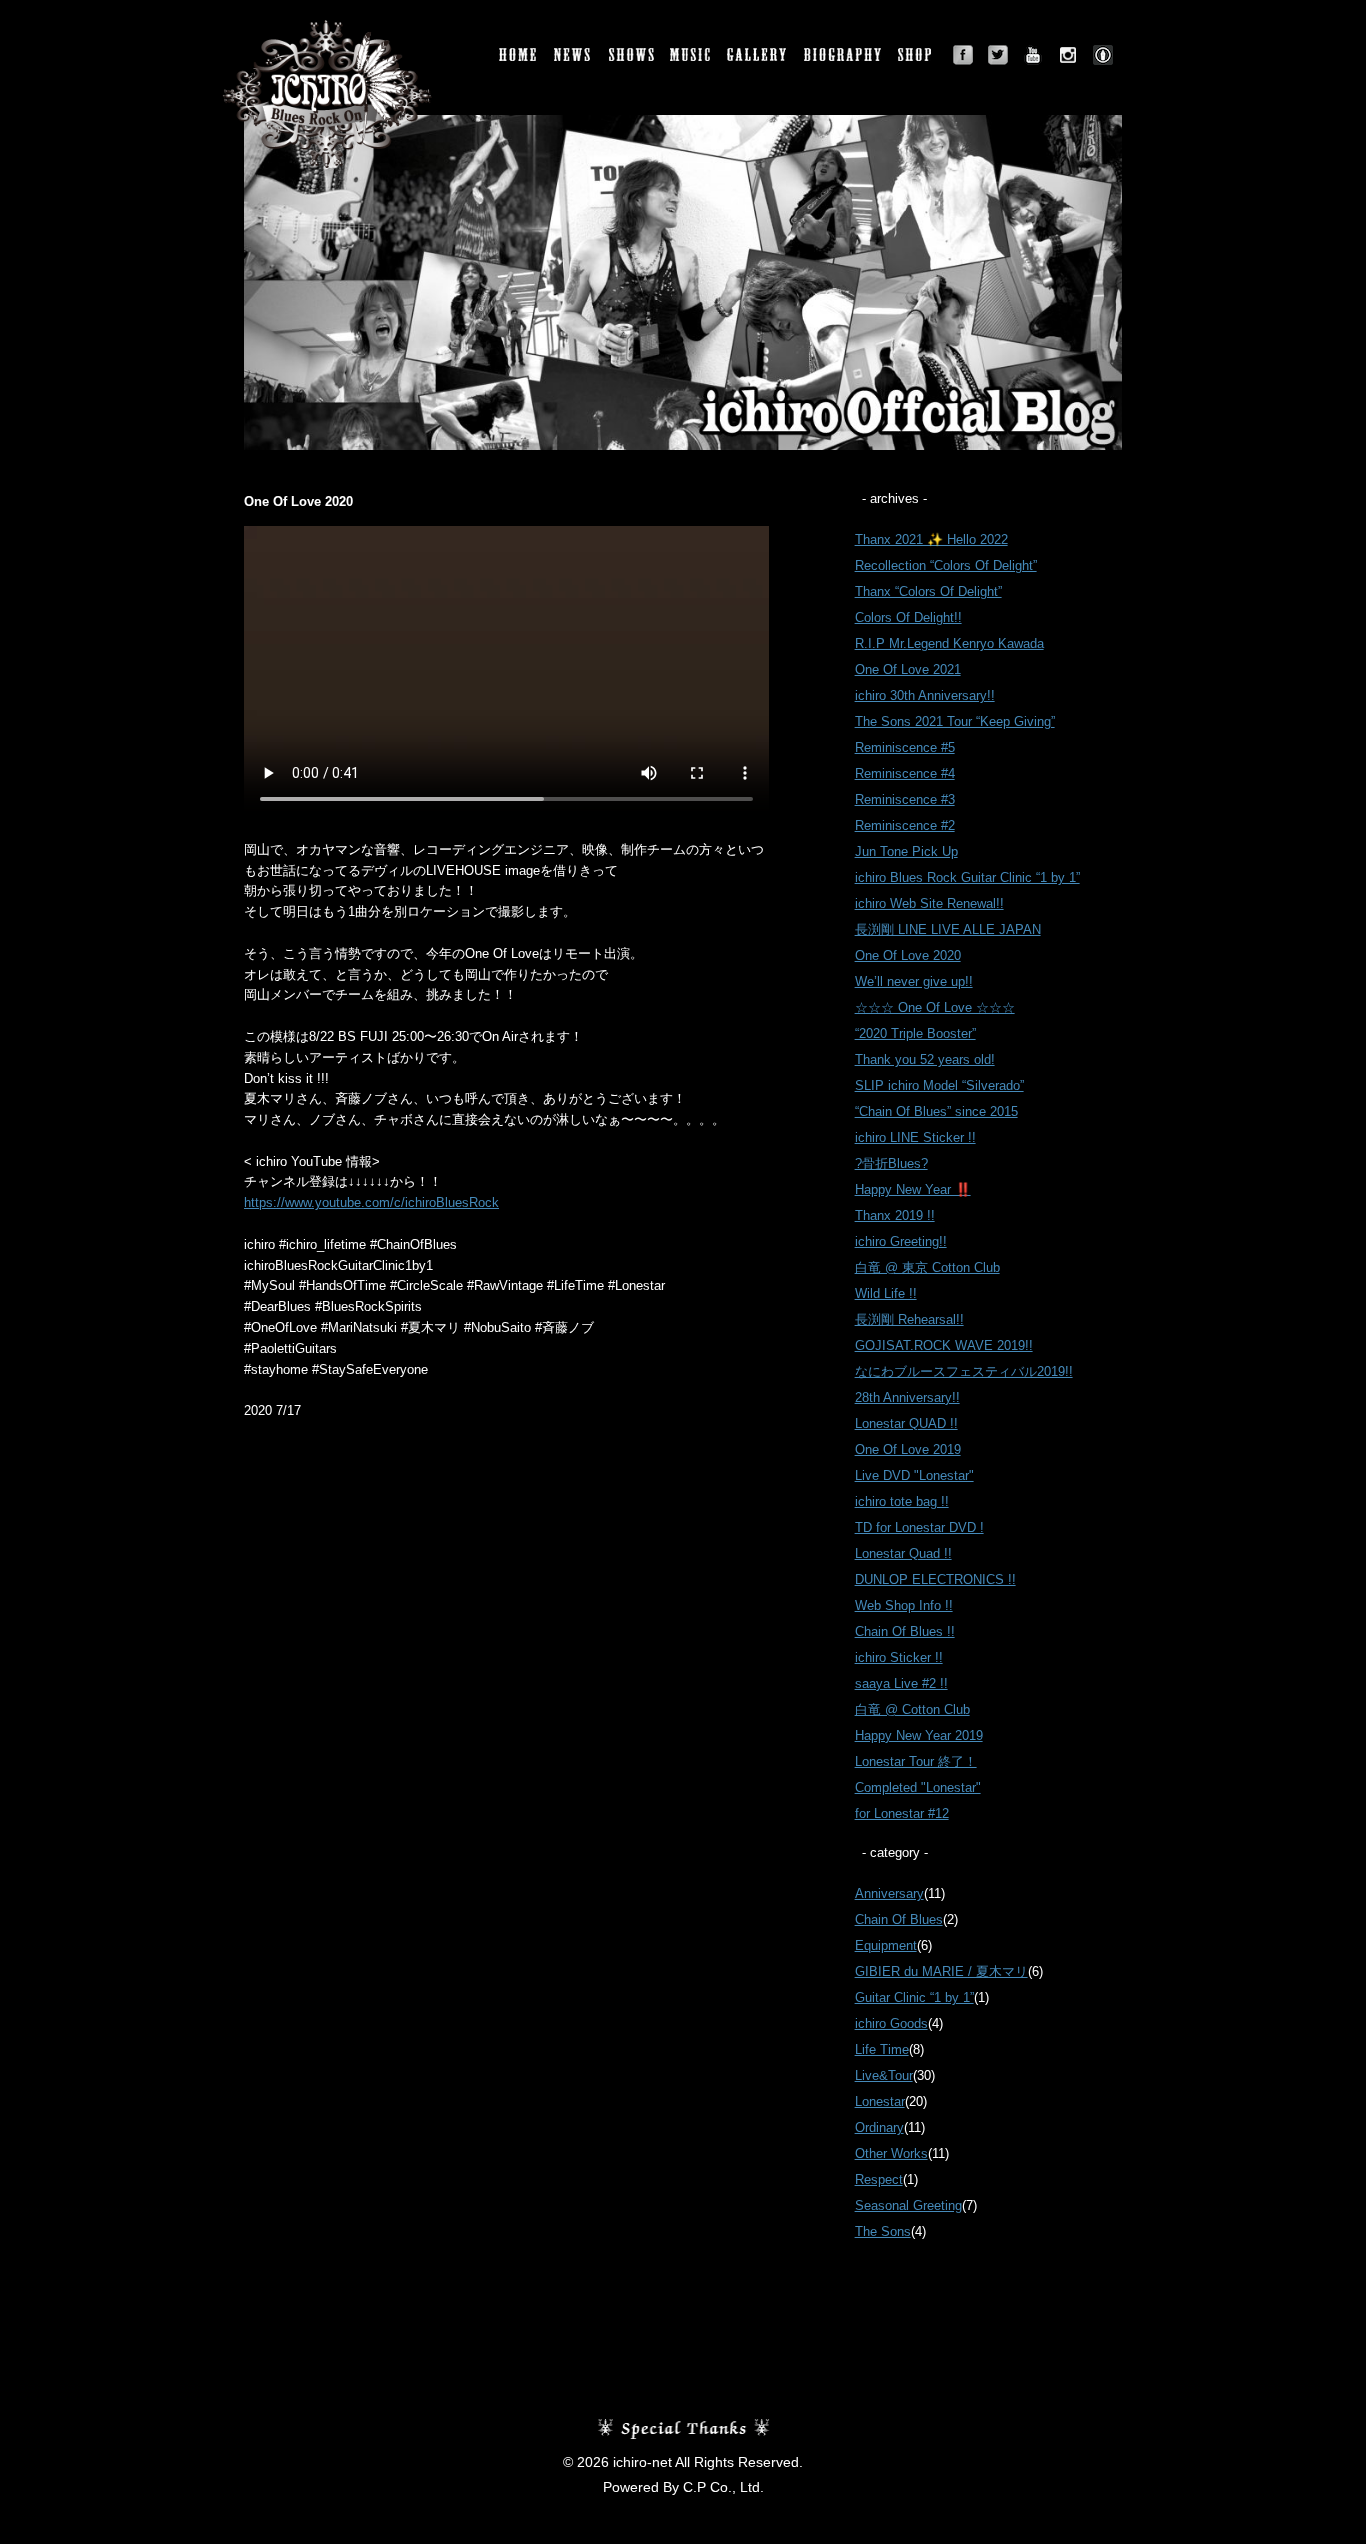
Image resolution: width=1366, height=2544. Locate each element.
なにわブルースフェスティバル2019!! (964, 1371)
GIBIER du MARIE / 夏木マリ (941, 1971)
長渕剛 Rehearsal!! (909, 1319)
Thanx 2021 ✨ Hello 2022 (931, 539)
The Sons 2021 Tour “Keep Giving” (955, 721)
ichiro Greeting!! (901, 1241)
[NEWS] (574, 55)
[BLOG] (1103, 55)
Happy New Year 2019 (919, 1735)
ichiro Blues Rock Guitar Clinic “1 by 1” (967, 877)
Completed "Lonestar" (918, 1787)
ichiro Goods (891, 2023)
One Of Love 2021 (908, 669)
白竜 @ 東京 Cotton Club (927, 1267)
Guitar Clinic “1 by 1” (914, 1997)
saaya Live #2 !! (901, 1683)
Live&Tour (884, 2075)
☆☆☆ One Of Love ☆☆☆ (935, 1007)
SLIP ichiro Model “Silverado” (939, 1085)
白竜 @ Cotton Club (912, 1709)
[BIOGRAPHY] (843, 55)
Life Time (882, 2049)
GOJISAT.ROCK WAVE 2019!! (944, 1345)
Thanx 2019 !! (895, 1215)
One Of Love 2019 (908, 1449)
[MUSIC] (691, 55)
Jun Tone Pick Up (906, 851)
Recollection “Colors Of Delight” (946, 565)
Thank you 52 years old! (925, 1059)
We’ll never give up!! (914, 981)
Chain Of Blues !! (905, 1631)
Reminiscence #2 (905, 825)
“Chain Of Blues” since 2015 (936, 1111)
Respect (879, 2179)
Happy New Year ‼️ (913, 1189)
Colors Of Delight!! (908, 617)
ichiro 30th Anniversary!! (925, 695)
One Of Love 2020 (908, 955)
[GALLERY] (758, 55)
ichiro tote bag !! (902, 1501)
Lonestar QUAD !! (906, 1423)
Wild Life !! (886, 1293)
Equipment (886, 1945)
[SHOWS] (632, 55)
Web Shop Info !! (904, 1605)
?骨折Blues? (891, 1163)
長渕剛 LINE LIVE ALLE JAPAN (948, 929)
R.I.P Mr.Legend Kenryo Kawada (949, 643)
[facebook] (963, 55)
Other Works (891, 2153)
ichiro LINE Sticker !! (915, 1137)
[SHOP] (918, 55)
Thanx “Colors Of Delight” (928, 591)
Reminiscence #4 (905, 773)
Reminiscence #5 (905, 747)
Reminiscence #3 (905, 799)
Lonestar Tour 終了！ (916, 1761)
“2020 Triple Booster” (915, 1033)
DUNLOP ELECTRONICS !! (935, 1579)
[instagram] (1068, 55)
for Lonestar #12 (902, 1813)
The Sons (883, 2231)
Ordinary (879, 2127)
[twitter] (998, 55)
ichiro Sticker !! (899, 1657)
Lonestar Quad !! (903, 1553)
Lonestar (880, 2101)
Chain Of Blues (899, 1919)
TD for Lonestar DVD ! (919, 1527)
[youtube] (1033, 55)
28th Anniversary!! (907, 1397)
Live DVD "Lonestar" (914, 1475)
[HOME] (519, 55)
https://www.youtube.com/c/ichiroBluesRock (371, 1202)
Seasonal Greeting (908, 2205)
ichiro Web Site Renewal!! (929, 903)
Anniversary (889, 1893)
